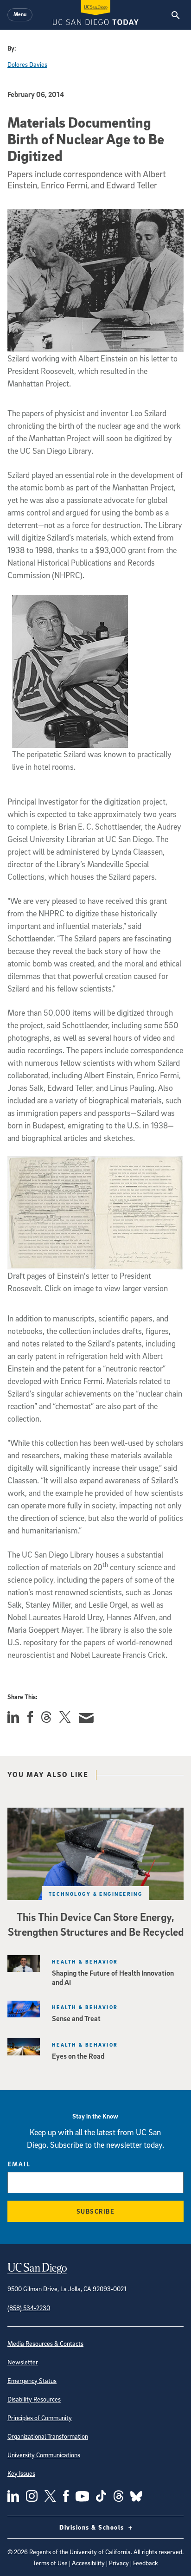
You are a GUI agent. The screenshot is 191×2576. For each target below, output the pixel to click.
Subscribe (96, 2211)
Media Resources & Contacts (45, 2343)
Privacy (119, 2563)
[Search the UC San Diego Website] (175, 15)
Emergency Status (32, 2380)
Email (19, 2164)
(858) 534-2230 (29, 2308)
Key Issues (21, 2473)
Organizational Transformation (48, 2436)
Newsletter (23, 2362)
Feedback (146, 2563)
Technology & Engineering (96, 1894)
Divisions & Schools (93, 2527)
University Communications (44, 2455)
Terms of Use (50, 2563)
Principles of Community (40, 2418)
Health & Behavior (85, 1961)
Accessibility (88, 2563)
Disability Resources (34, 2399)
